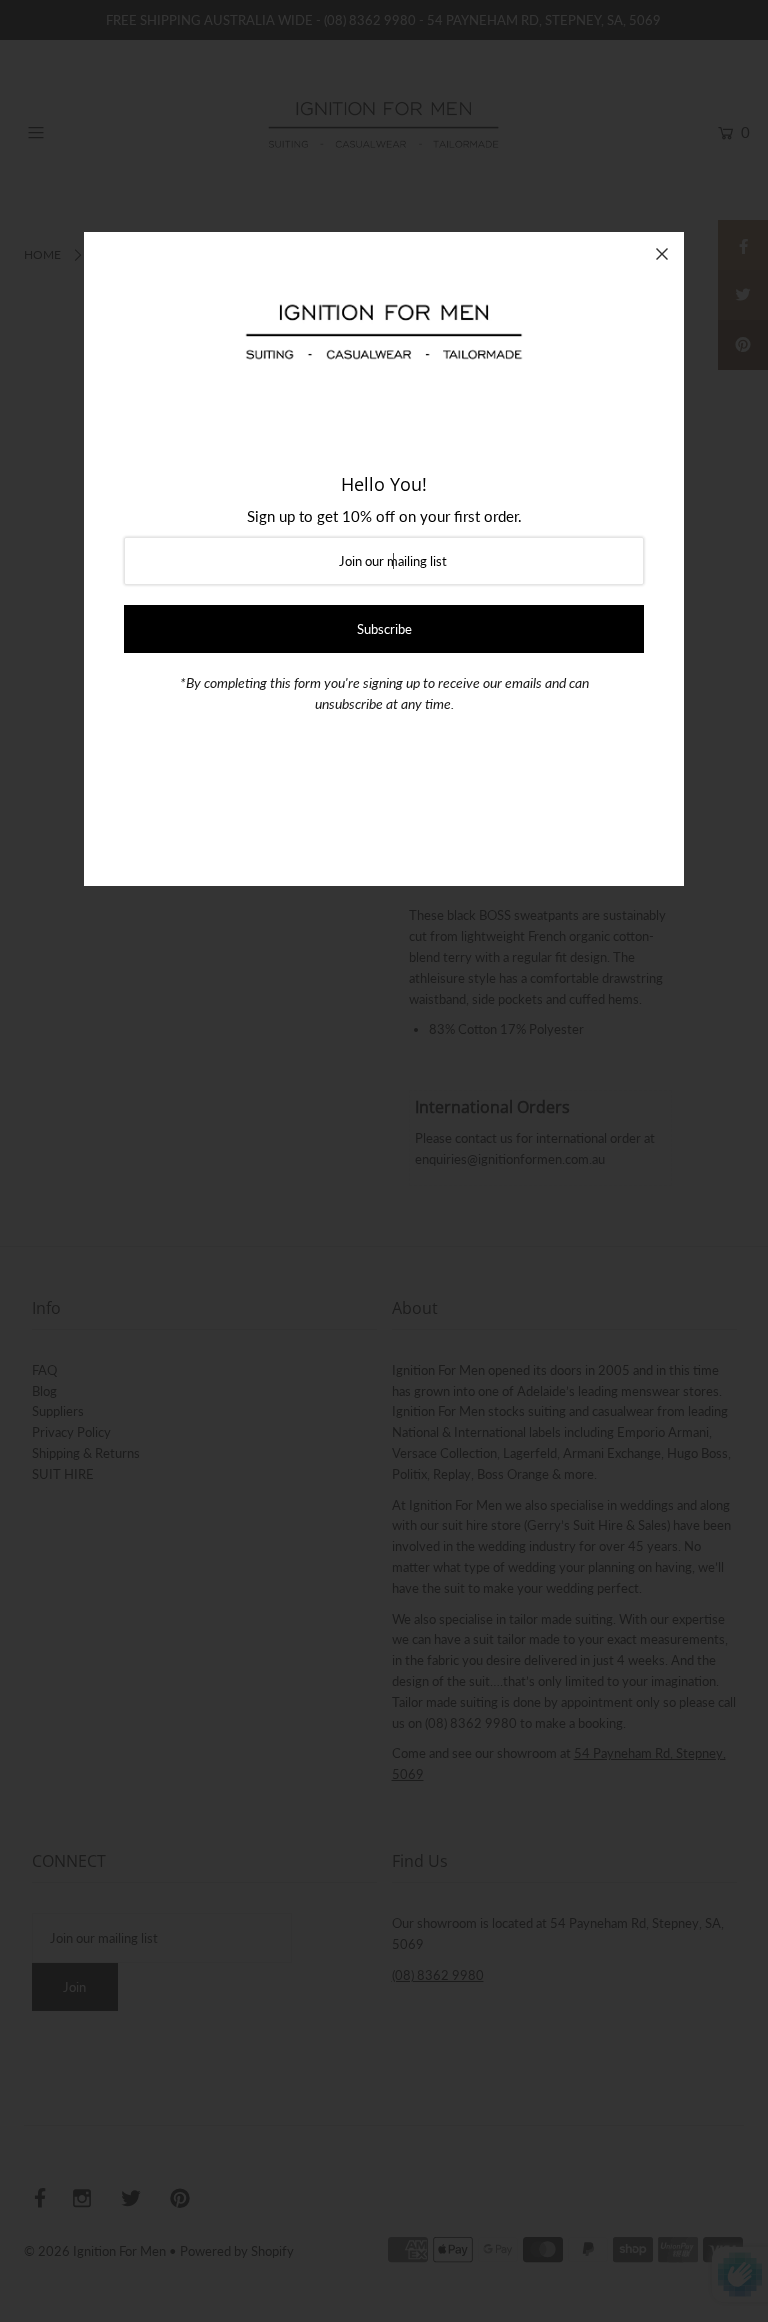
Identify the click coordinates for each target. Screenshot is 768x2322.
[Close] (662, 254)
